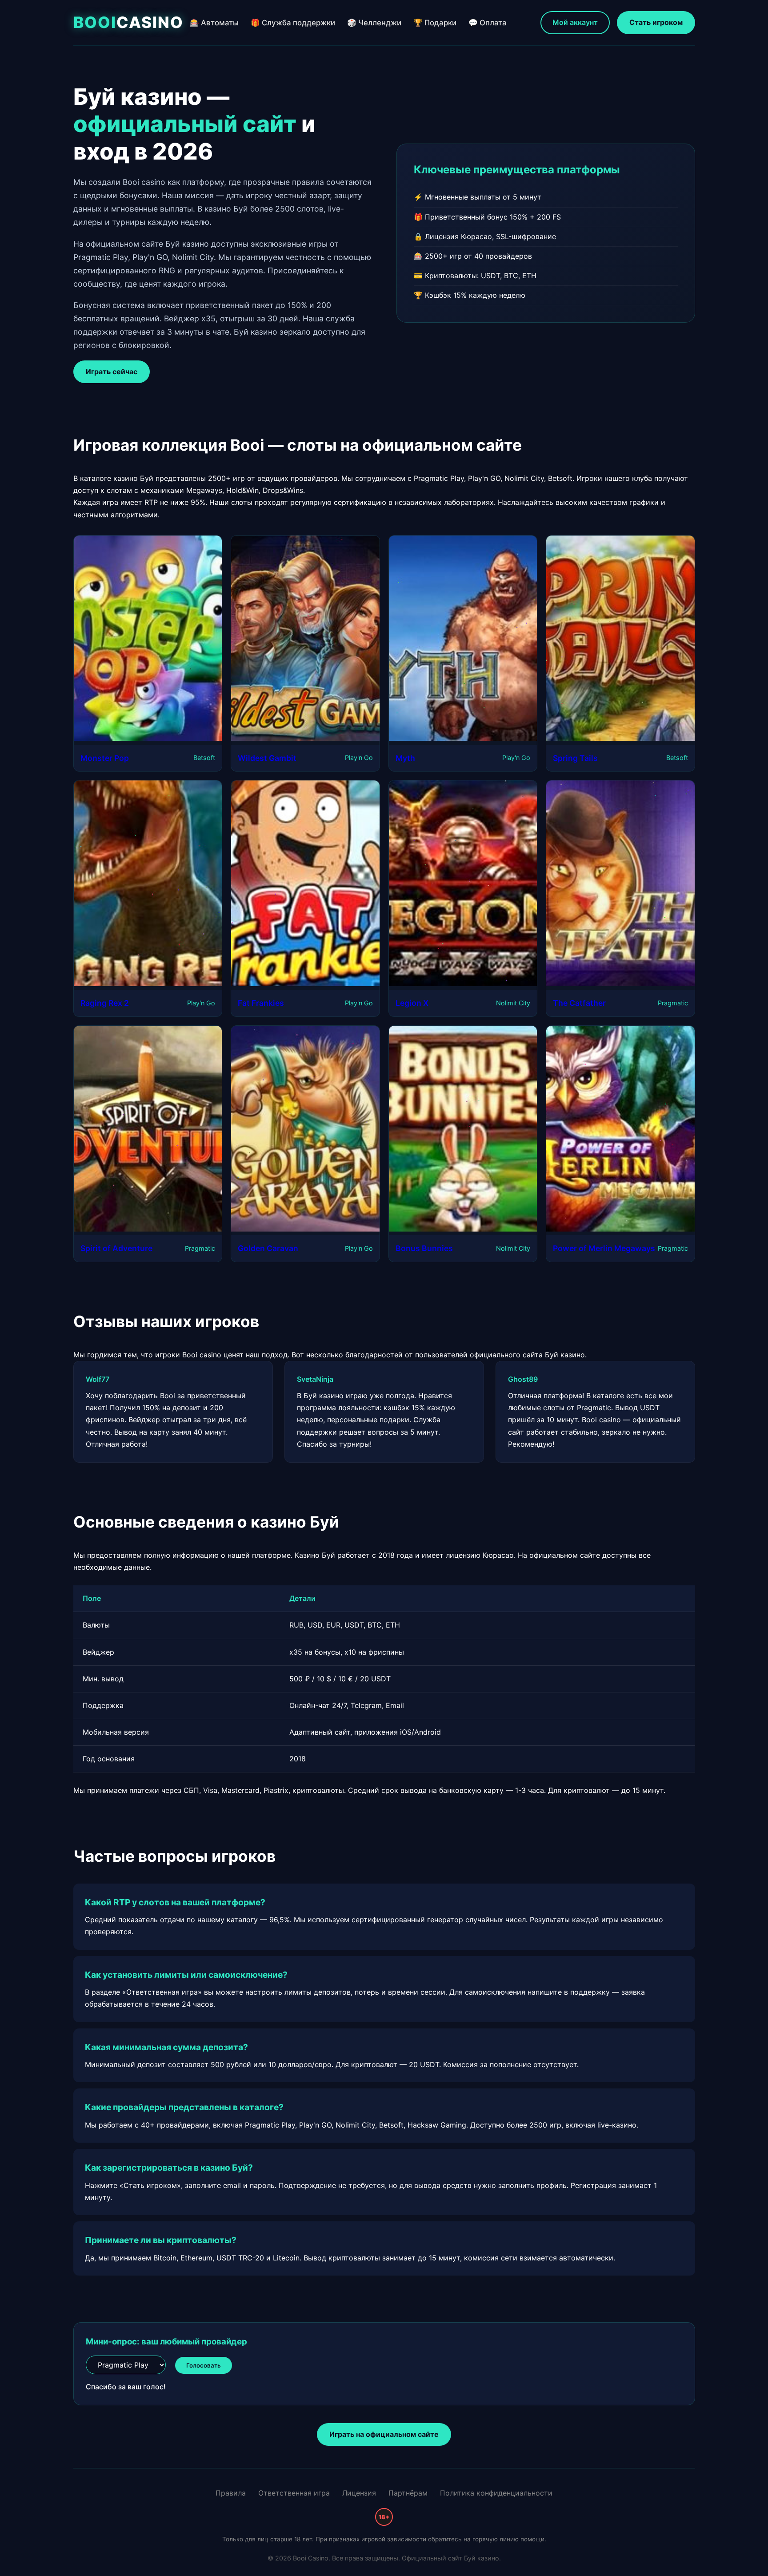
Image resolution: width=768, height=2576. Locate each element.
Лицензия (359, 2493)
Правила (231, 2493)
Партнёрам (408, 2493)
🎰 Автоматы (214, 23)
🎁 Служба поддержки (293, 23)
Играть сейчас (112, 372)
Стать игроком (656, 22)
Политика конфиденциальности (496, 2493)
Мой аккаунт (575, 22)
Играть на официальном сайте (384, 2434)
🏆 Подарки (435, 23)
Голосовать (204, 2365)
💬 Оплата (488, 23)
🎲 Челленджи (374, 23)
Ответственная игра (294, 2493)
